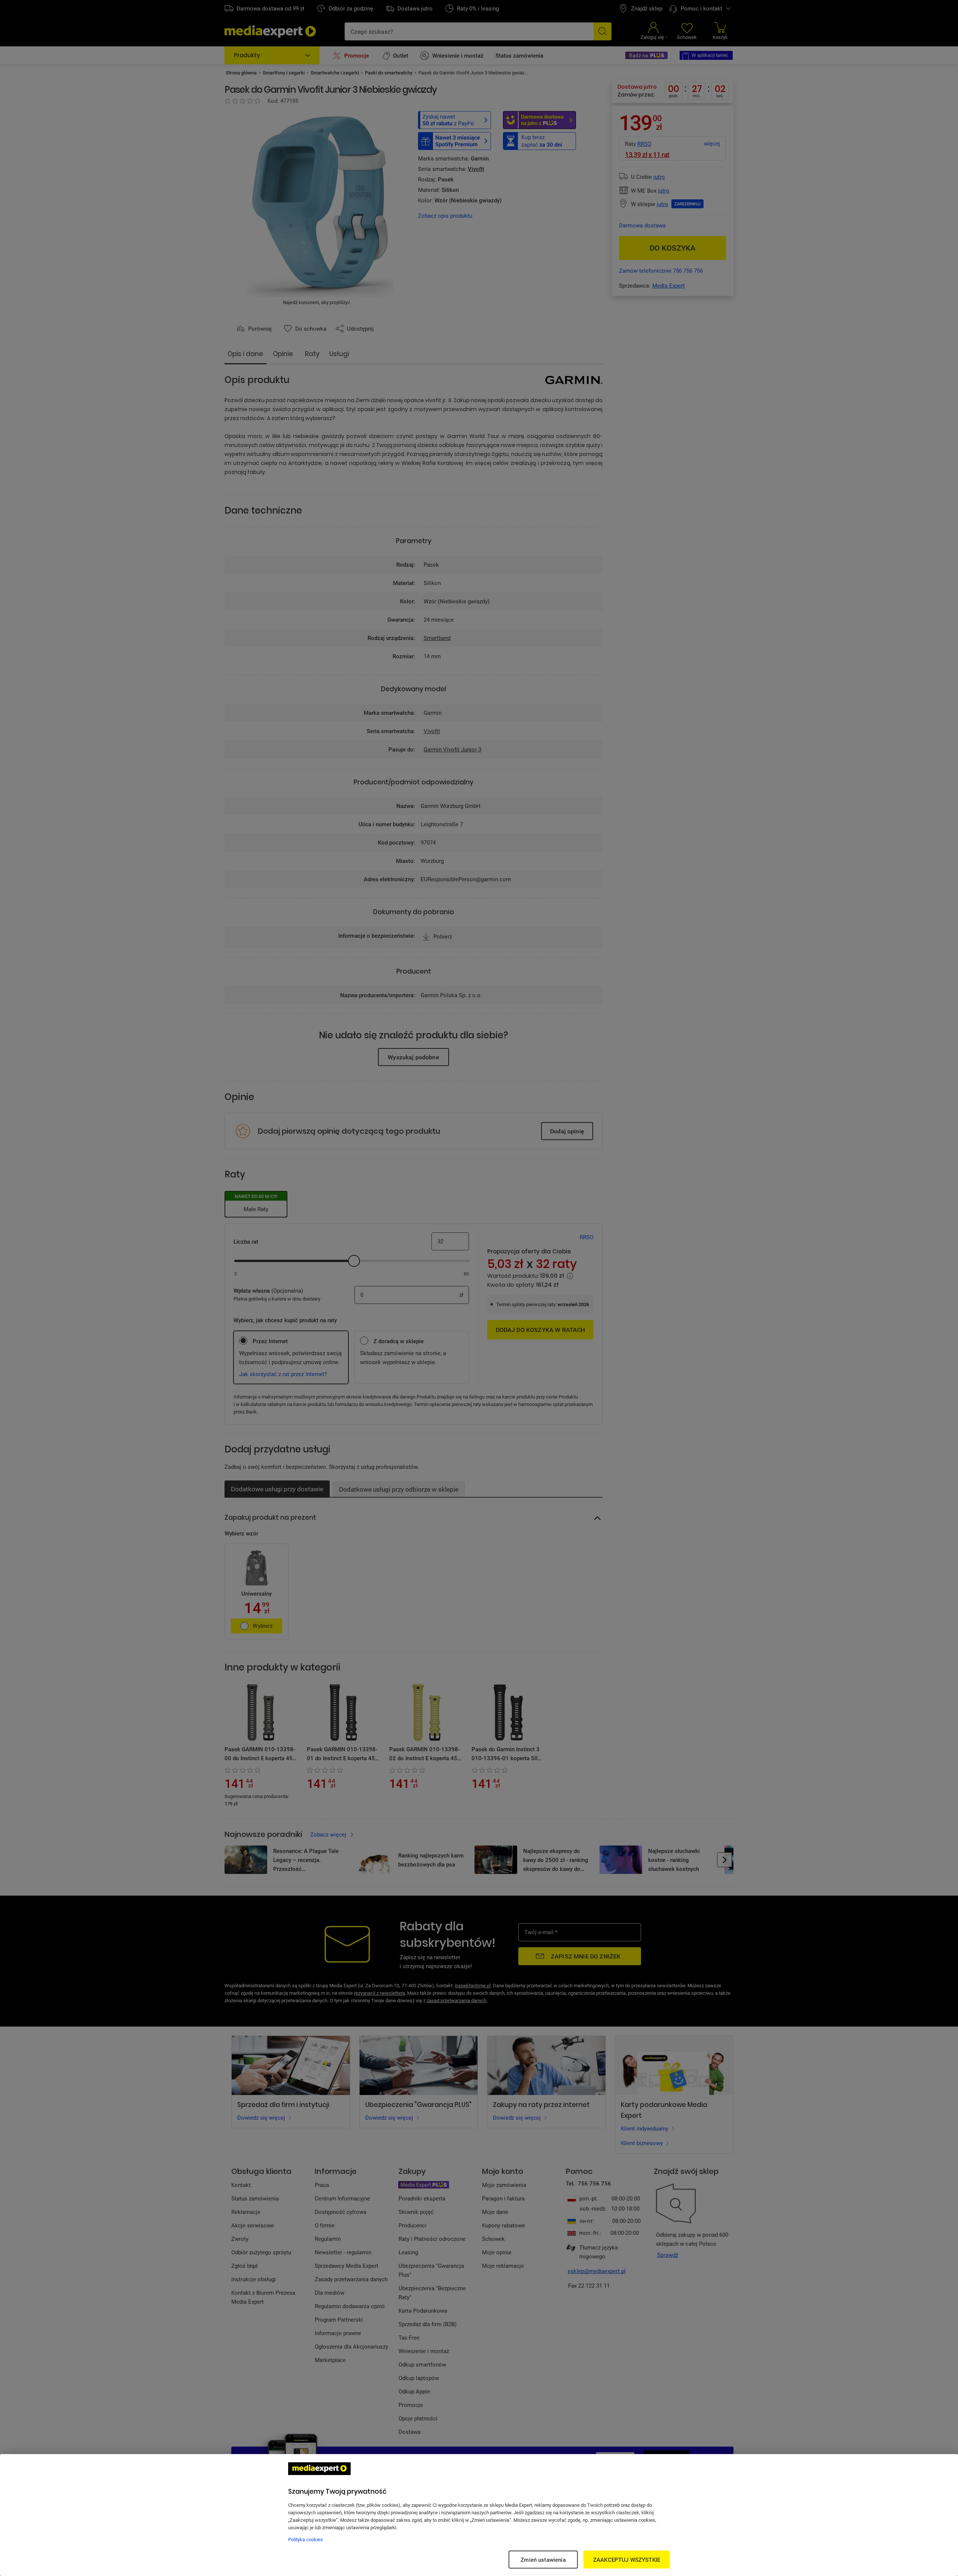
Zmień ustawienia (543, 2560)
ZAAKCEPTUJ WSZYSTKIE (627, 2560)
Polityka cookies (306, 2539)
